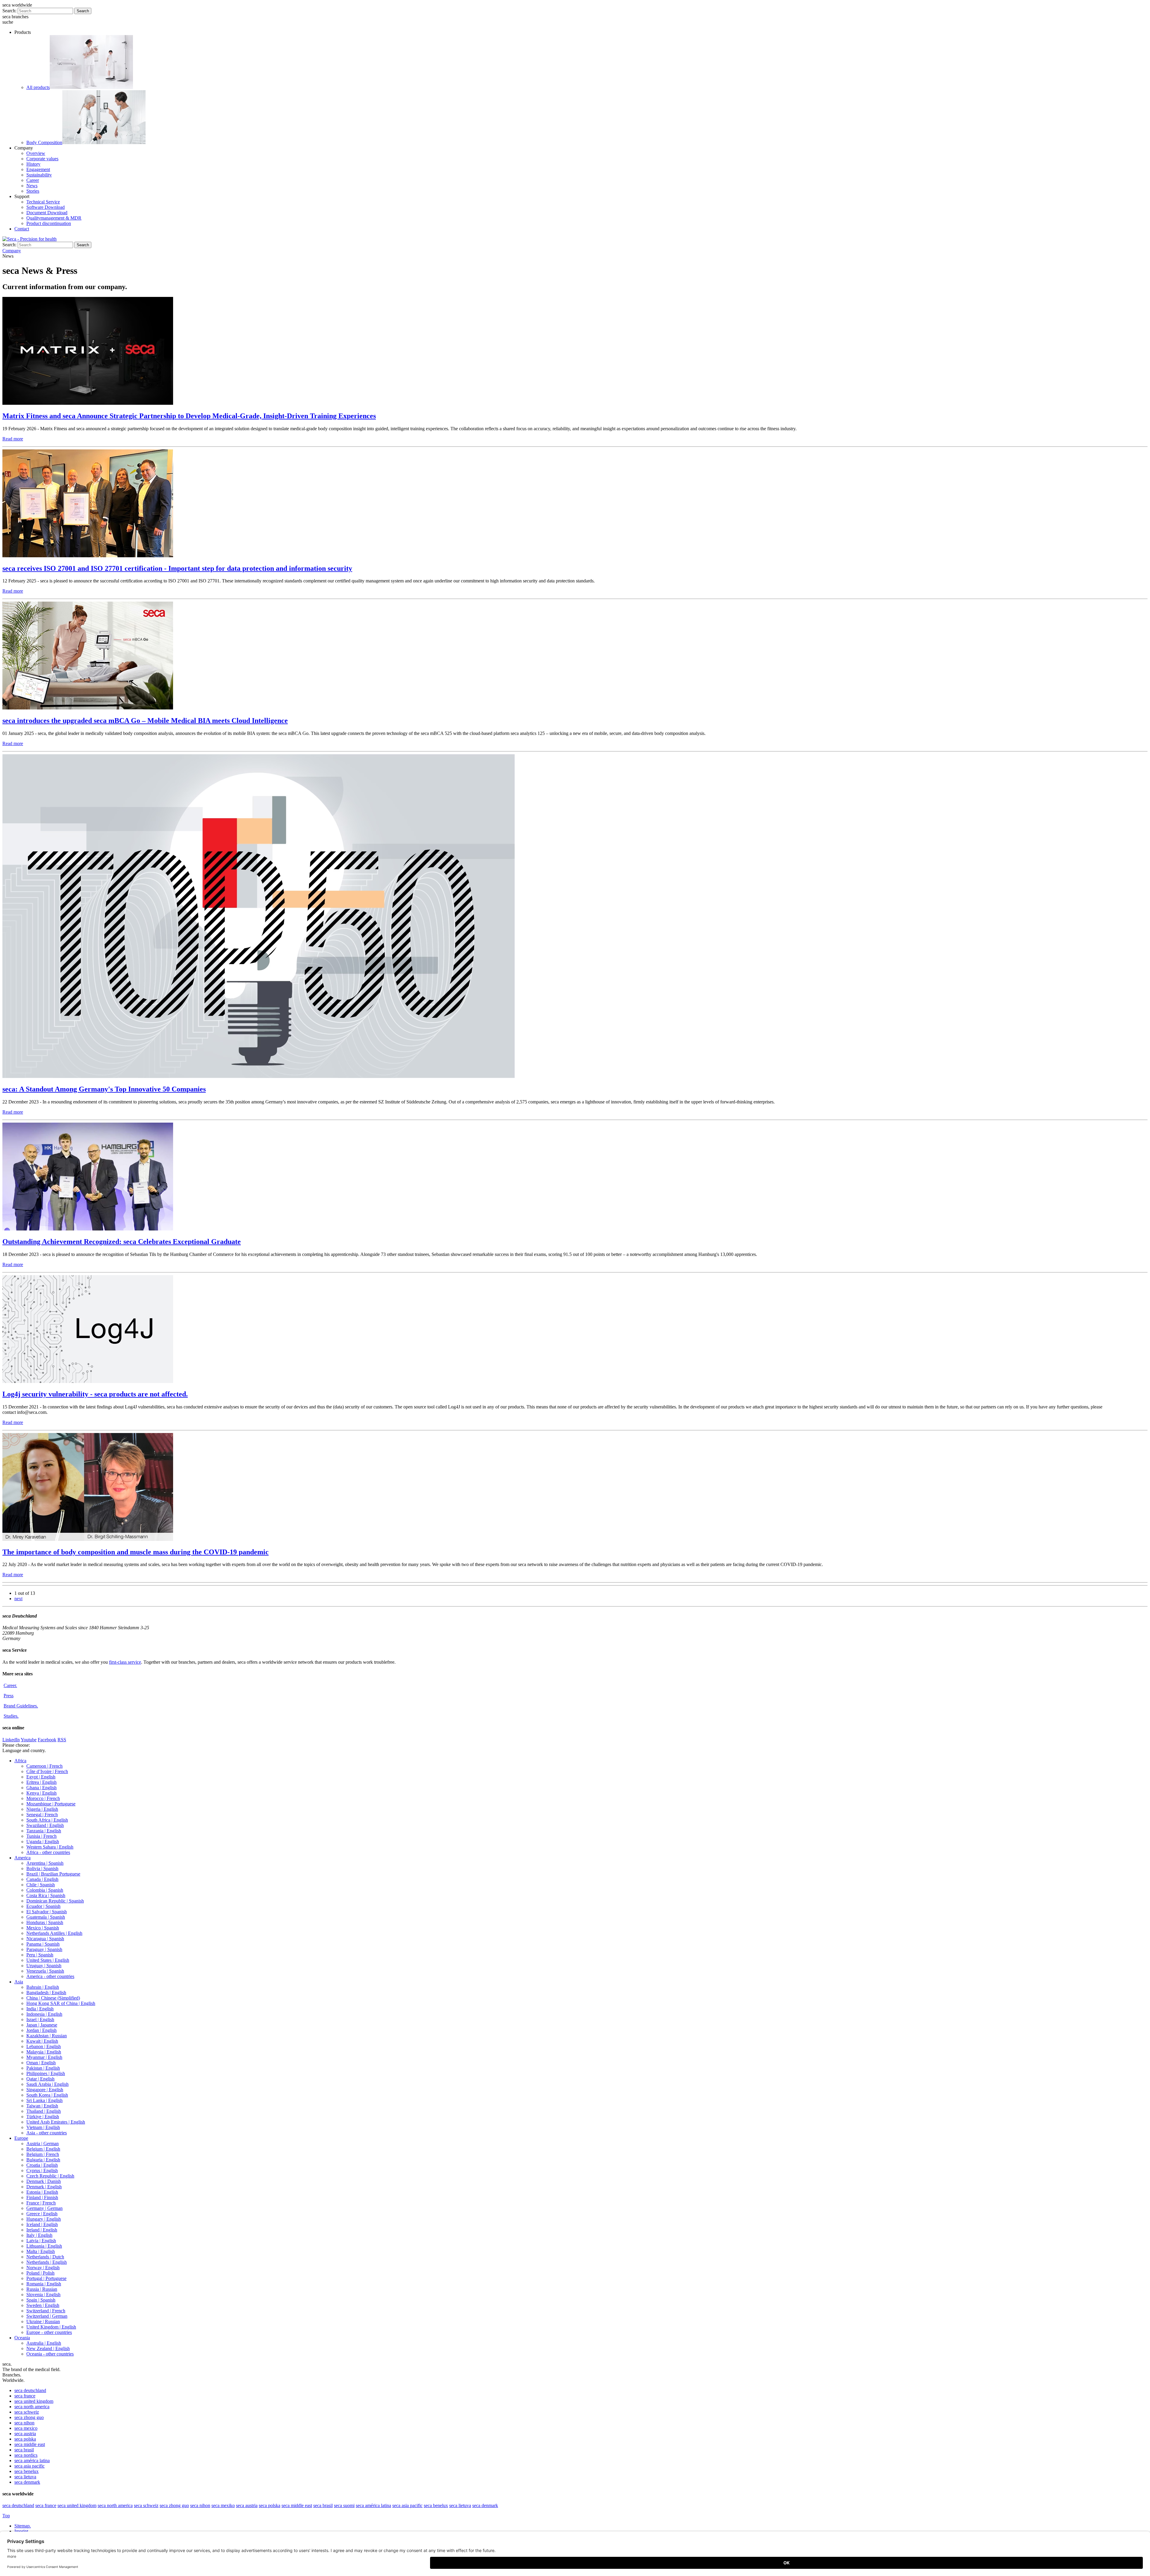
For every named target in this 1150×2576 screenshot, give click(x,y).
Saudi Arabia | (47, 2084)
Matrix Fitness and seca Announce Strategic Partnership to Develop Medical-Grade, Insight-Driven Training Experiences (189, 416)
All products (38, 87)
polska (25, 2439)
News (32, 186)
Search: (9, 11)
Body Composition (44, 142)
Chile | (41, 1885)
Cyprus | (42, 2170)
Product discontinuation (49, 223)
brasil (24, 2450)
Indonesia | (44, 2014)
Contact (22, 229)
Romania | (44, 2284)
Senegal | (42, 1815)
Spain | (41, 2300)
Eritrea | (41, 1782)
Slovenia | (43, 2295)
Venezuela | (45, 1971)
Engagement (38, 169)
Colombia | (45, 1890)
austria (25, 2434)
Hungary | (44, 2219)
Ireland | (42, 2230)
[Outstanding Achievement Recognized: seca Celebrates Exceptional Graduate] (88, 1229)
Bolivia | (42, 1868)
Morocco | (43, 1798)
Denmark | (44, 2181)
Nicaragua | (45, 1939)
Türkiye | (43, 2117)
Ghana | (41, 1788)
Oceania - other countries (50, 2354)
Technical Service (43, 202)
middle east (30, 2444)
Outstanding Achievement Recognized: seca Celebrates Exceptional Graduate (122, 1242)
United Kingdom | (51, 2327)
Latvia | (41, 2241)
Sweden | (43, 2305)
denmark (27, 2482)
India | (40, 2009)
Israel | (40, 2019)
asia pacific (29, 2466)
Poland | (40, 2273)
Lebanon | (44, 2046)
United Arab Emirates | (56, 2122)
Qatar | (40, 2079)
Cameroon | (44, 1766)
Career (33, 180)
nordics (26, 2455)
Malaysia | (44, 2052)
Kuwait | (42, 2041)
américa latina (32, 2461)
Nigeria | (42, 1809)
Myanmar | (44, 2057)
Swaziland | (45, 1825)
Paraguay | (44, 1949)
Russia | (42, 2289)
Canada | (42, 1879)
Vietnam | (43, 2127)
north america (32, 2407)
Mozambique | (51, 1804)
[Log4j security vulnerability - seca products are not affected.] (88, 1381)
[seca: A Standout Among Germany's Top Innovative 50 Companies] (259, 1076)
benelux (27, 2471)
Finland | (42, 2197)
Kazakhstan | (47, 2036)
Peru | (40, 1955)
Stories (33, 191)
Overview (36, 153)
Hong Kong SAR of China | (61, 2003)
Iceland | (42, 2224)
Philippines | (46, 2073)
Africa (20, 1761)
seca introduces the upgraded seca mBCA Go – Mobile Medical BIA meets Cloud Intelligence (145, 721)
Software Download (46, 207)
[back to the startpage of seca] (29, 239)
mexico (26, 2428)
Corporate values (42, 159)
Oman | (41, 2063)
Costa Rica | (46, 1895)
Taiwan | (42, 2106)
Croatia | (42, 2165)
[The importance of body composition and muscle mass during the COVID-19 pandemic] (88, 1539)
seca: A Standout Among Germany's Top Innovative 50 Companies (104, 1089)
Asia (19, 1982)
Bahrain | (43, 1987)
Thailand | (44, 2111)
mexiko (223, 2505)
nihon (24, 2423)
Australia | (44, 2343)
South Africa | (47, 1820)
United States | (48, 1960)
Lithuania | (44, 2246)
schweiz (27, 2412)
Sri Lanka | (44, 2100)
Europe (21, 2138)
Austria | (43, 2144)
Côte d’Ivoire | (47, 1771)
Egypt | (41, 1777)
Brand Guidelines (21, 1706)
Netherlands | (45, 2257)
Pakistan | (43, 2068)
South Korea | (47, 2095)
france (25, 2396)
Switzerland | (46, 2311)
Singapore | (45, 2090)
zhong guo (29, 2417)
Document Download (47, 213)
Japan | (42, 2025)
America (22, 1858)
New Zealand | (48, 2348)
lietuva (25, 2477)
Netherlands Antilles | (54, 1933)
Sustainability (39, 175)
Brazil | (53, 1874)
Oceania (22, 2338)
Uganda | (43, 1842)
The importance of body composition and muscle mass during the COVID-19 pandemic (136, 1552)
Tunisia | (41, 1836)
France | (41, 2203)
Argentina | (45, 1863)
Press (9, 1696)
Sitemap (23, 2526)
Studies (11, 1716)
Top (6, 2516)
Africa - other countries (48, 1852)
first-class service (125, 1662)
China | (53, 1998)
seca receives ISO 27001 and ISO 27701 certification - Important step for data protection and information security (177, 568)
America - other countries (50, 1976)
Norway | (43, 2268)
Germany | (44, 2208)
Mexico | (43, 1928)
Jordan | (41, 2030)
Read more (13, 439)
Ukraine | (43, 2321)
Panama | (43, 1944)
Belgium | (43, 2149)
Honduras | (45, 1922)
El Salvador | (47, 1912)
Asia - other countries (47, 2133)
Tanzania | (44, 1831)
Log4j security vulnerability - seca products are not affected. (95, 1394)
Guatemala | (46, 1917)
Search (83, 11)
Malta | (41, 2251)
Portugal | (46, 2278)
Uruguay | (44, 1966)
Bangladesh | (46, 1993)
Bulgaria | (43, 2160)
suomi (344, 2505)
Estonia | (42, 2192)
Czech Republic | (50, 2176)
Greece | (42, 2214)
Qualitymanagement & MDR (54, 218)
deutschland (30, 2390)
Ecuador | (43, 1906)
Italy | (39, 2235)
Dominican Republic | (55, 1901)
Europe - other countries (49, 2332)
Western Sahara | (50, 1847)
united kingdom (34, 2401)
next (18, 1599)
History (33, 164)
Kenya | (41, 1793)
